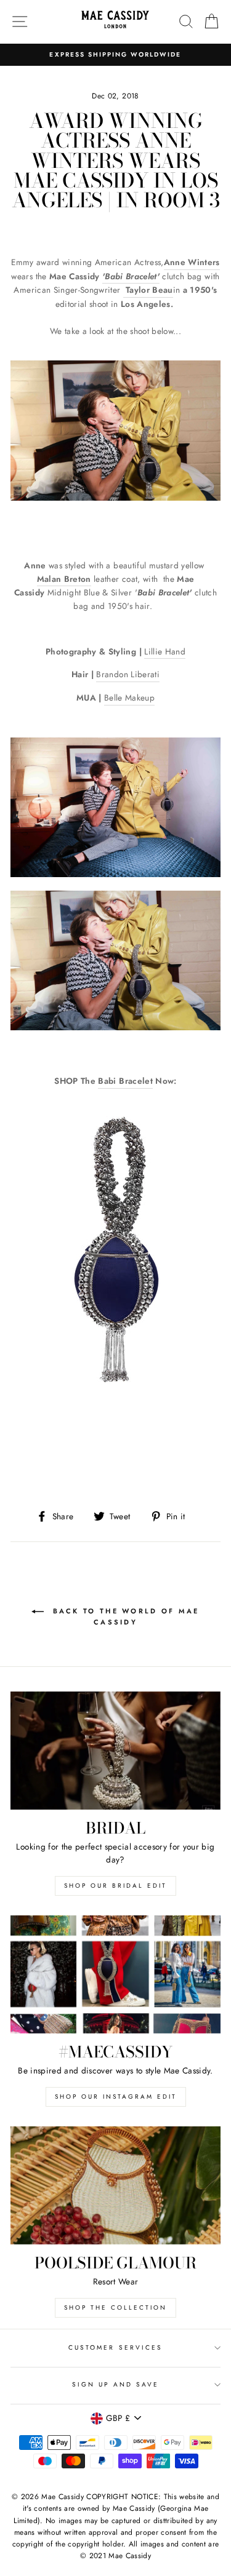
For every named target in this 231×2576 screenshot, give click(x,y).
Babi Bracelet (125, 1081)
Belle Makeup (129, 698)
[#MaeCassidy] (115, 1974)
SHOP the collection (115, 2308)
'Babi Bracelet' (131, 276)
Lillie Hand (165, 651)
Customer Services (115, 2347)
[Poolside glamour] (115, 2185)
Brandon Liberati (128, 674)
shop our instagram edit (116, 2097)
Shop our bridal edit (115, 1886)
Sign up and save (116, 2384)
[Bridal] (115, 1751)
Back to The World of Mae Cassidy (124, 1616)
